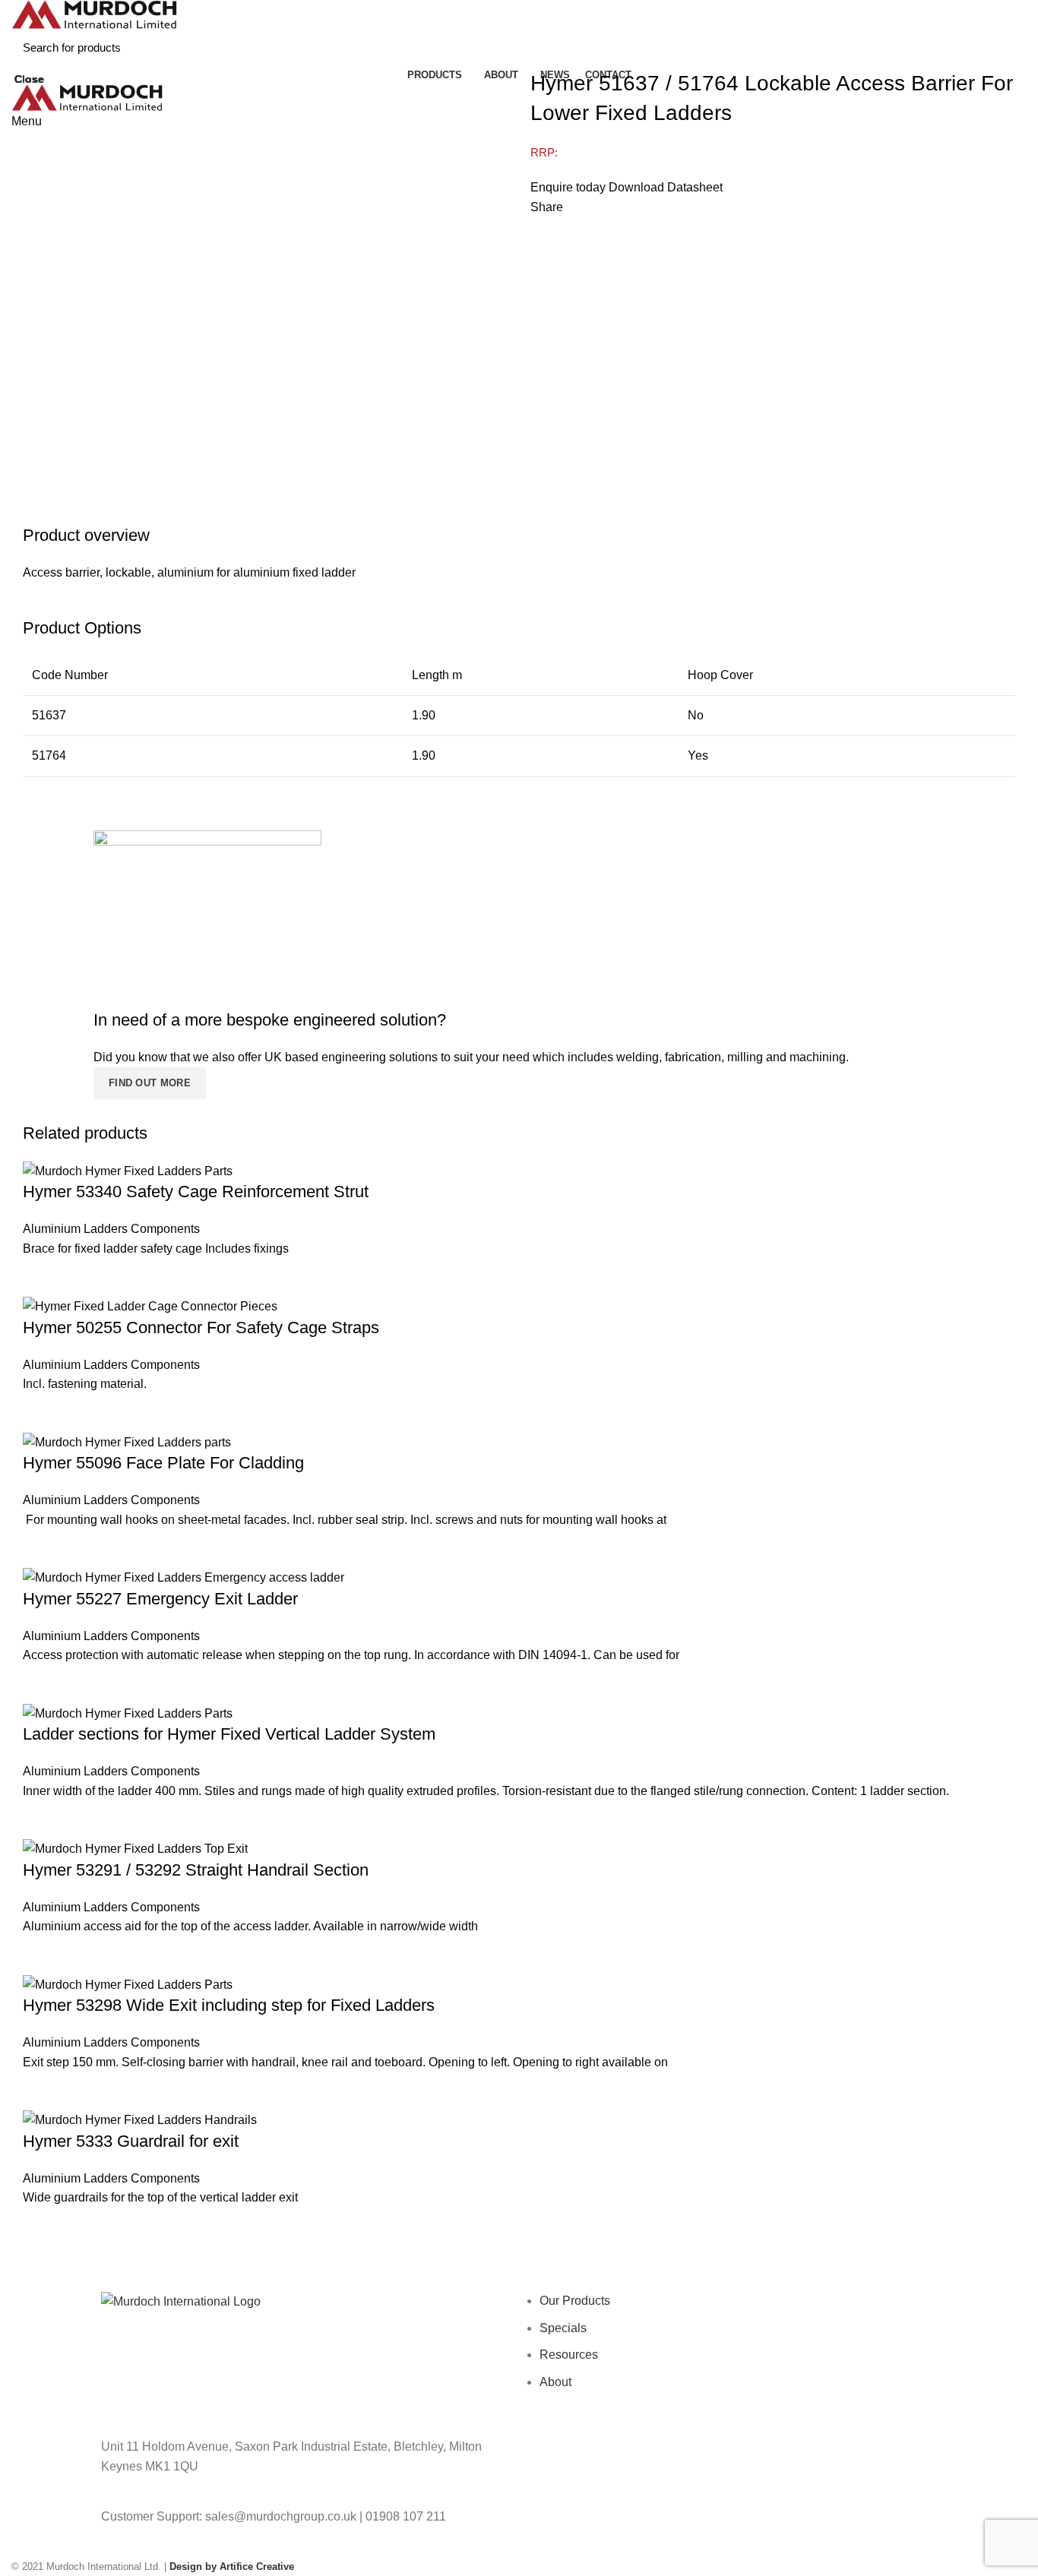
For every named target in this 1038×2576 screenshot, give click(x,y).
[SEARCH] (1006, 47)
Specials (563, 2328)
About (555, 2382)
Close (29, 79)
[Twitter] (587, 2456)
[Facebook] (546, 2456)
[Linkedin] (669, 2456)
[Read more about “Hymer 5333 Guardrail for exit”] (42, 2227)
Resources (569, 2355)
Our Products (575, 2301)
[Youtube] (628, 2456)
